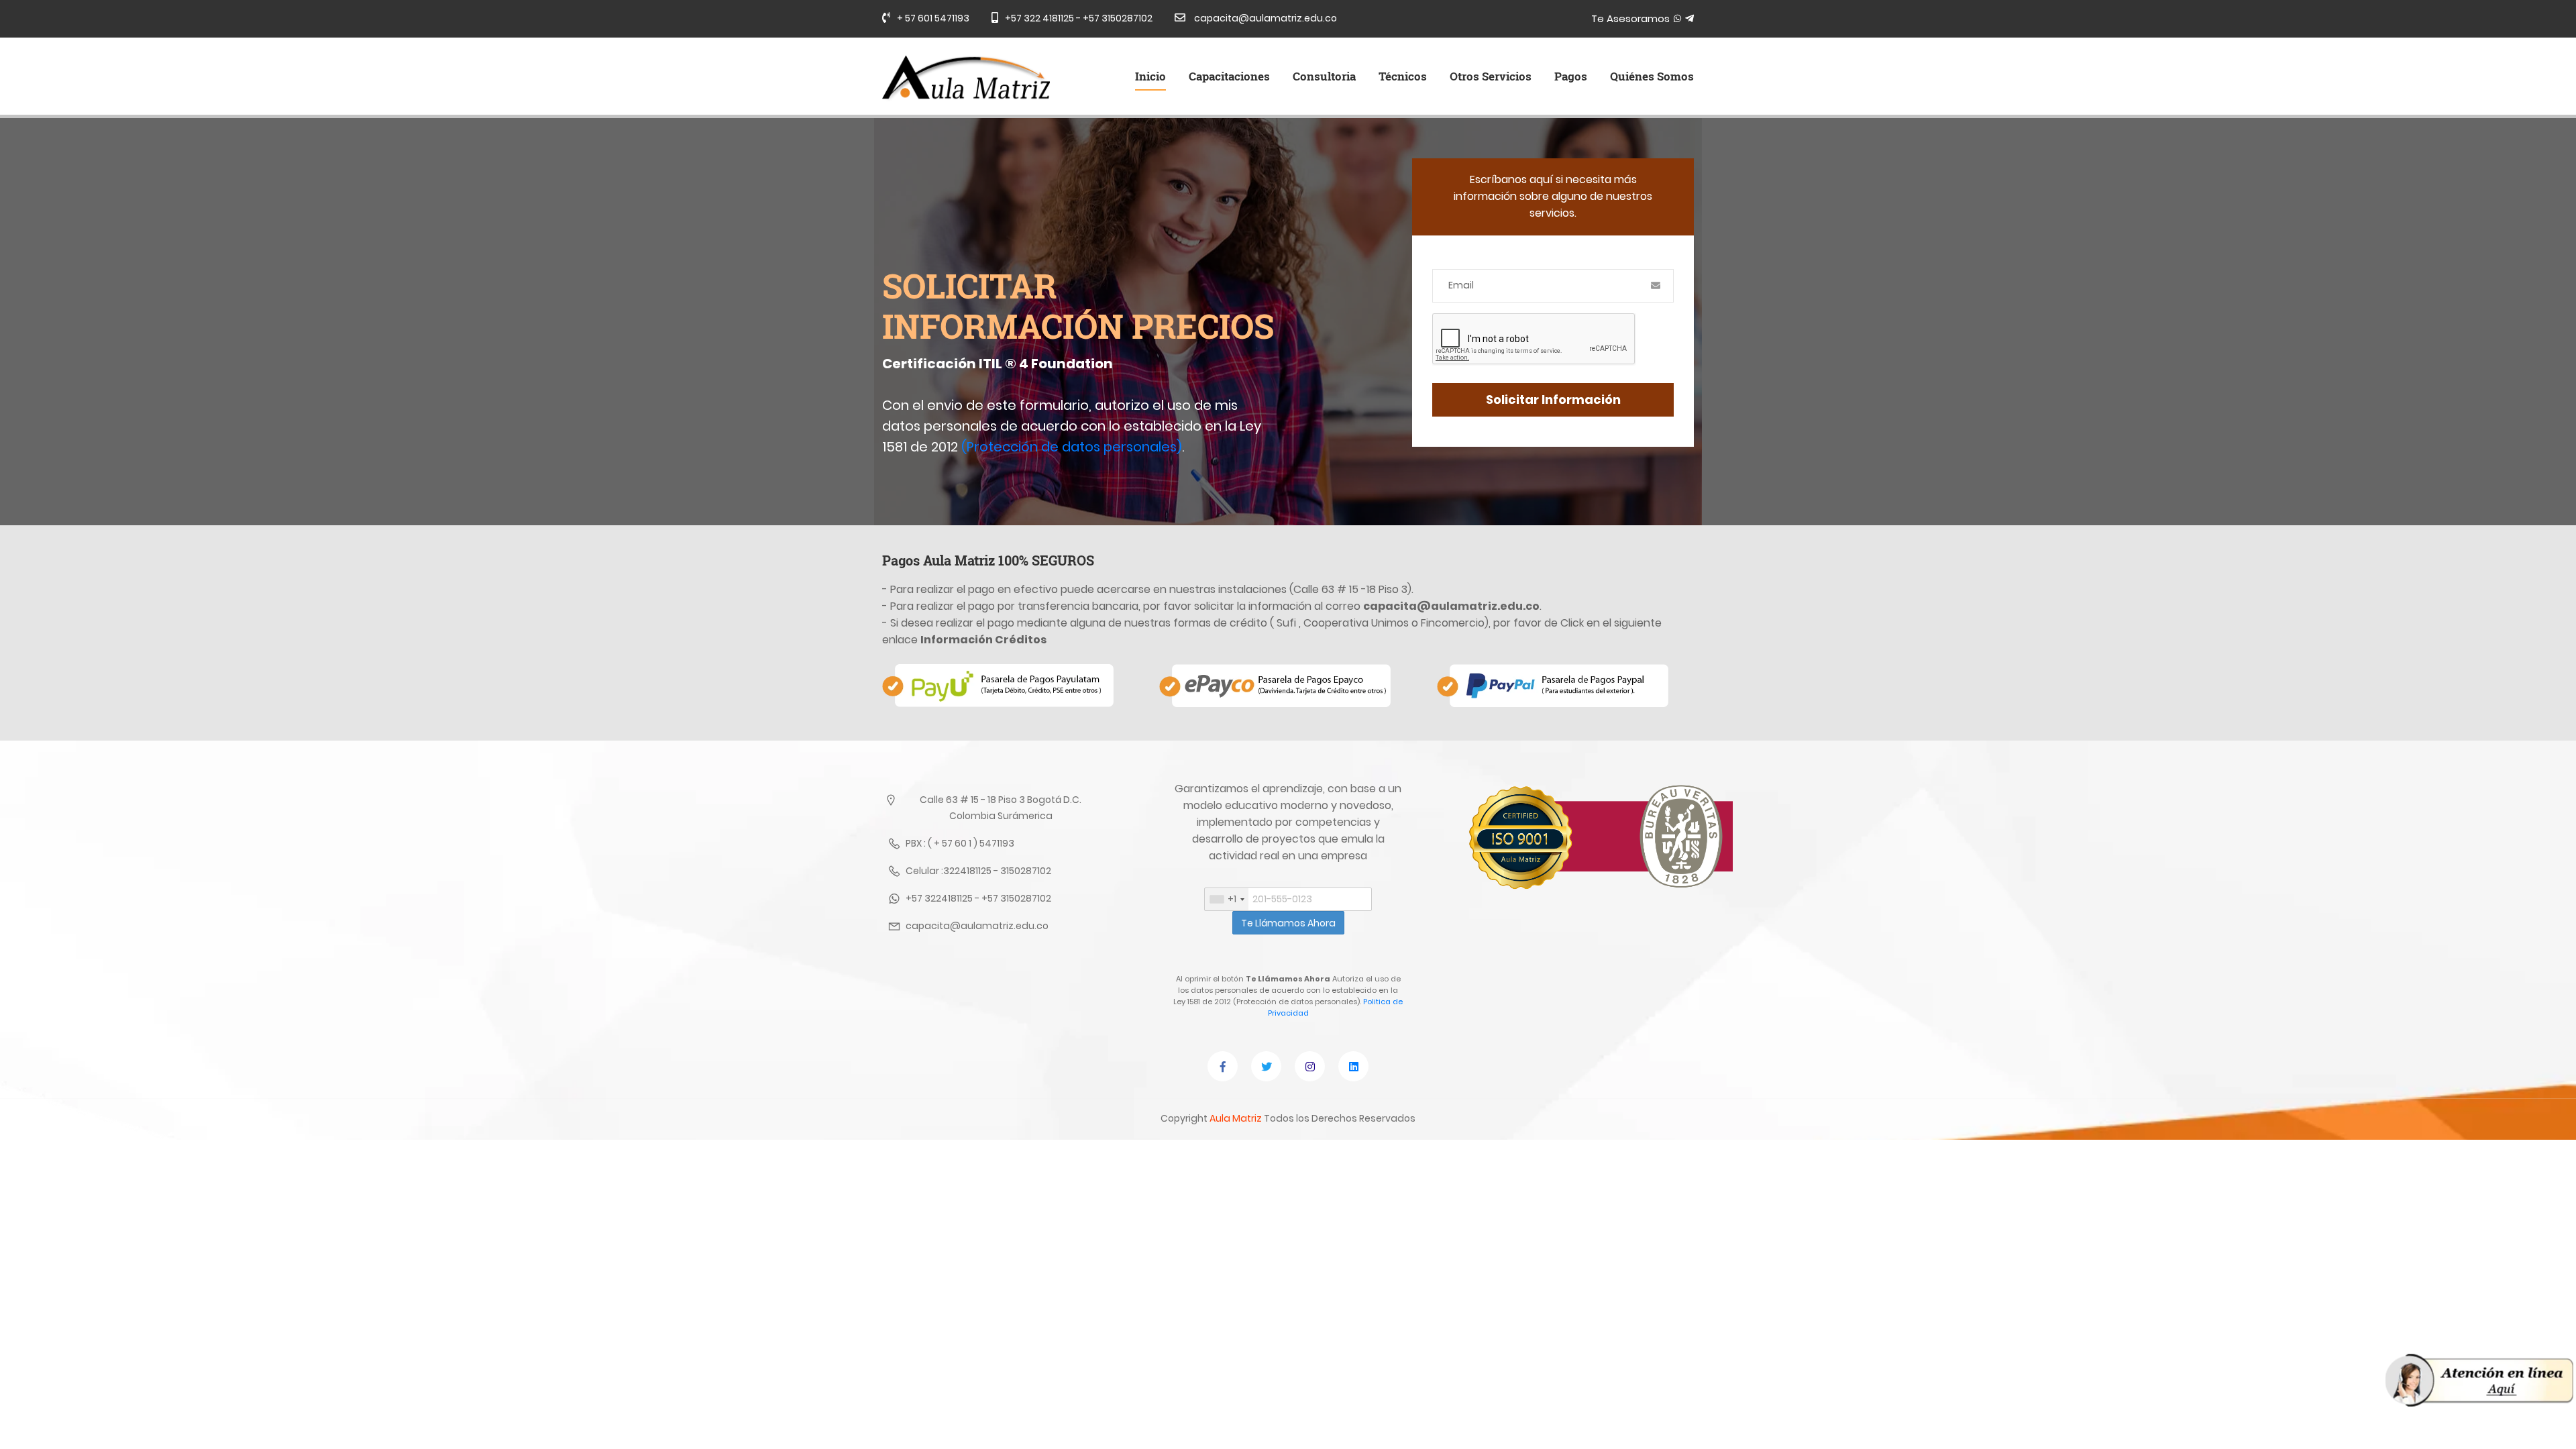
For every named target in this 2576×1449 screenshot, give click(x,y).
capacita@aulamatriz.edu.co (1265, 18)
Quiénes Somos (1652, 76)
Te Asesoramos (1632, 18)
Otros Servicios (1491, 76)
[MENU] (2479, 1380)
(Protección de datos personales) (1072, 447)
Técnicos (1403, 76)
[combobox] (1227, 899)
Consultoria (1324, 76)
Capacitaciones (1229, 76)
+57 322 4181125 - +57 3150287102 (1079, 18)
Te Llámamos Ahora (1288, 923)
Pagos (1571, 76)
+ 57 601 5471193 (933, 18)
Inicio (1150, 76)
